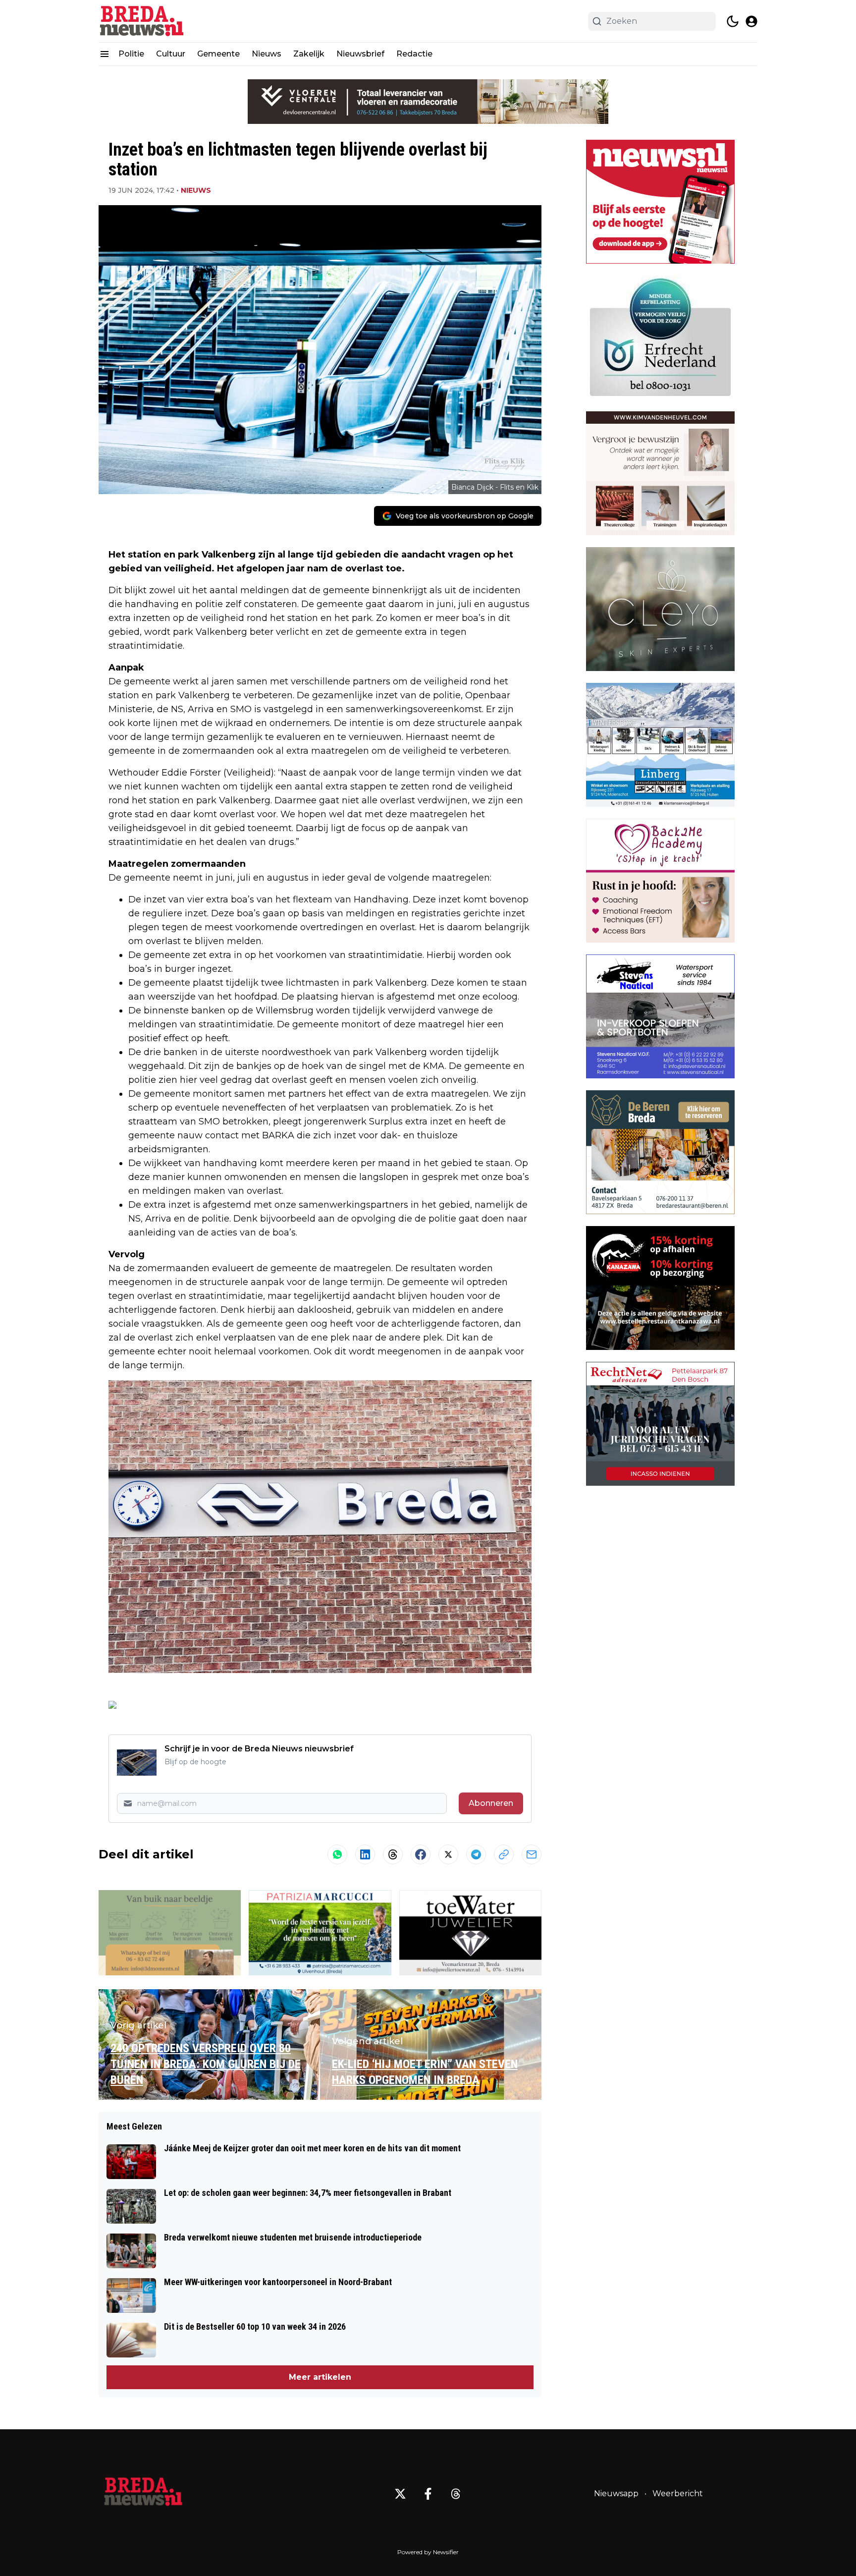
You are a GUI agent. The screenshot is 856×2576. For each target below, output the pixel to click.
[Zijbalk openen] (105, 54)
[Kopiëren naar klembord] (504, 1854)
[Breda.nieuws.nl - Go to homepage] (143, 2494)
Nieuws (267, 54)
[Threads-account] (456, 2494)
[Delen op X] (448, 1854)
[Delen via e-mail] (532, 1854)
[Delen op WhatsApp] (337, 1854)
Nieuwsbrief (360, 54)
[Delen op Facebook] (421, 1854)
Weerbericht (678, 2493)
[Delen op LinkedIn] (365, 1854)
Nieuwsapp (616, 2493)
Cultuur (171, 54)
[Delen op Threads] (393, 1854)
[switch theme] (733, 21)
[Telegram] (476, 1854)
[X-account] (400, 2494)
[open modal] (751, 21)
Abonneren (491, 1803)
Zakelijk (309, 54)
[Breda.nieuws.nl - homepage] (143, 21)
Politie (131, 54)
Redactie (414, 54)
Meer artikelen (320, 2377)
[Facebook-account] (428, 2494)
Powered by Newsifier (428, 2552)
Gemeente (218, 54)
